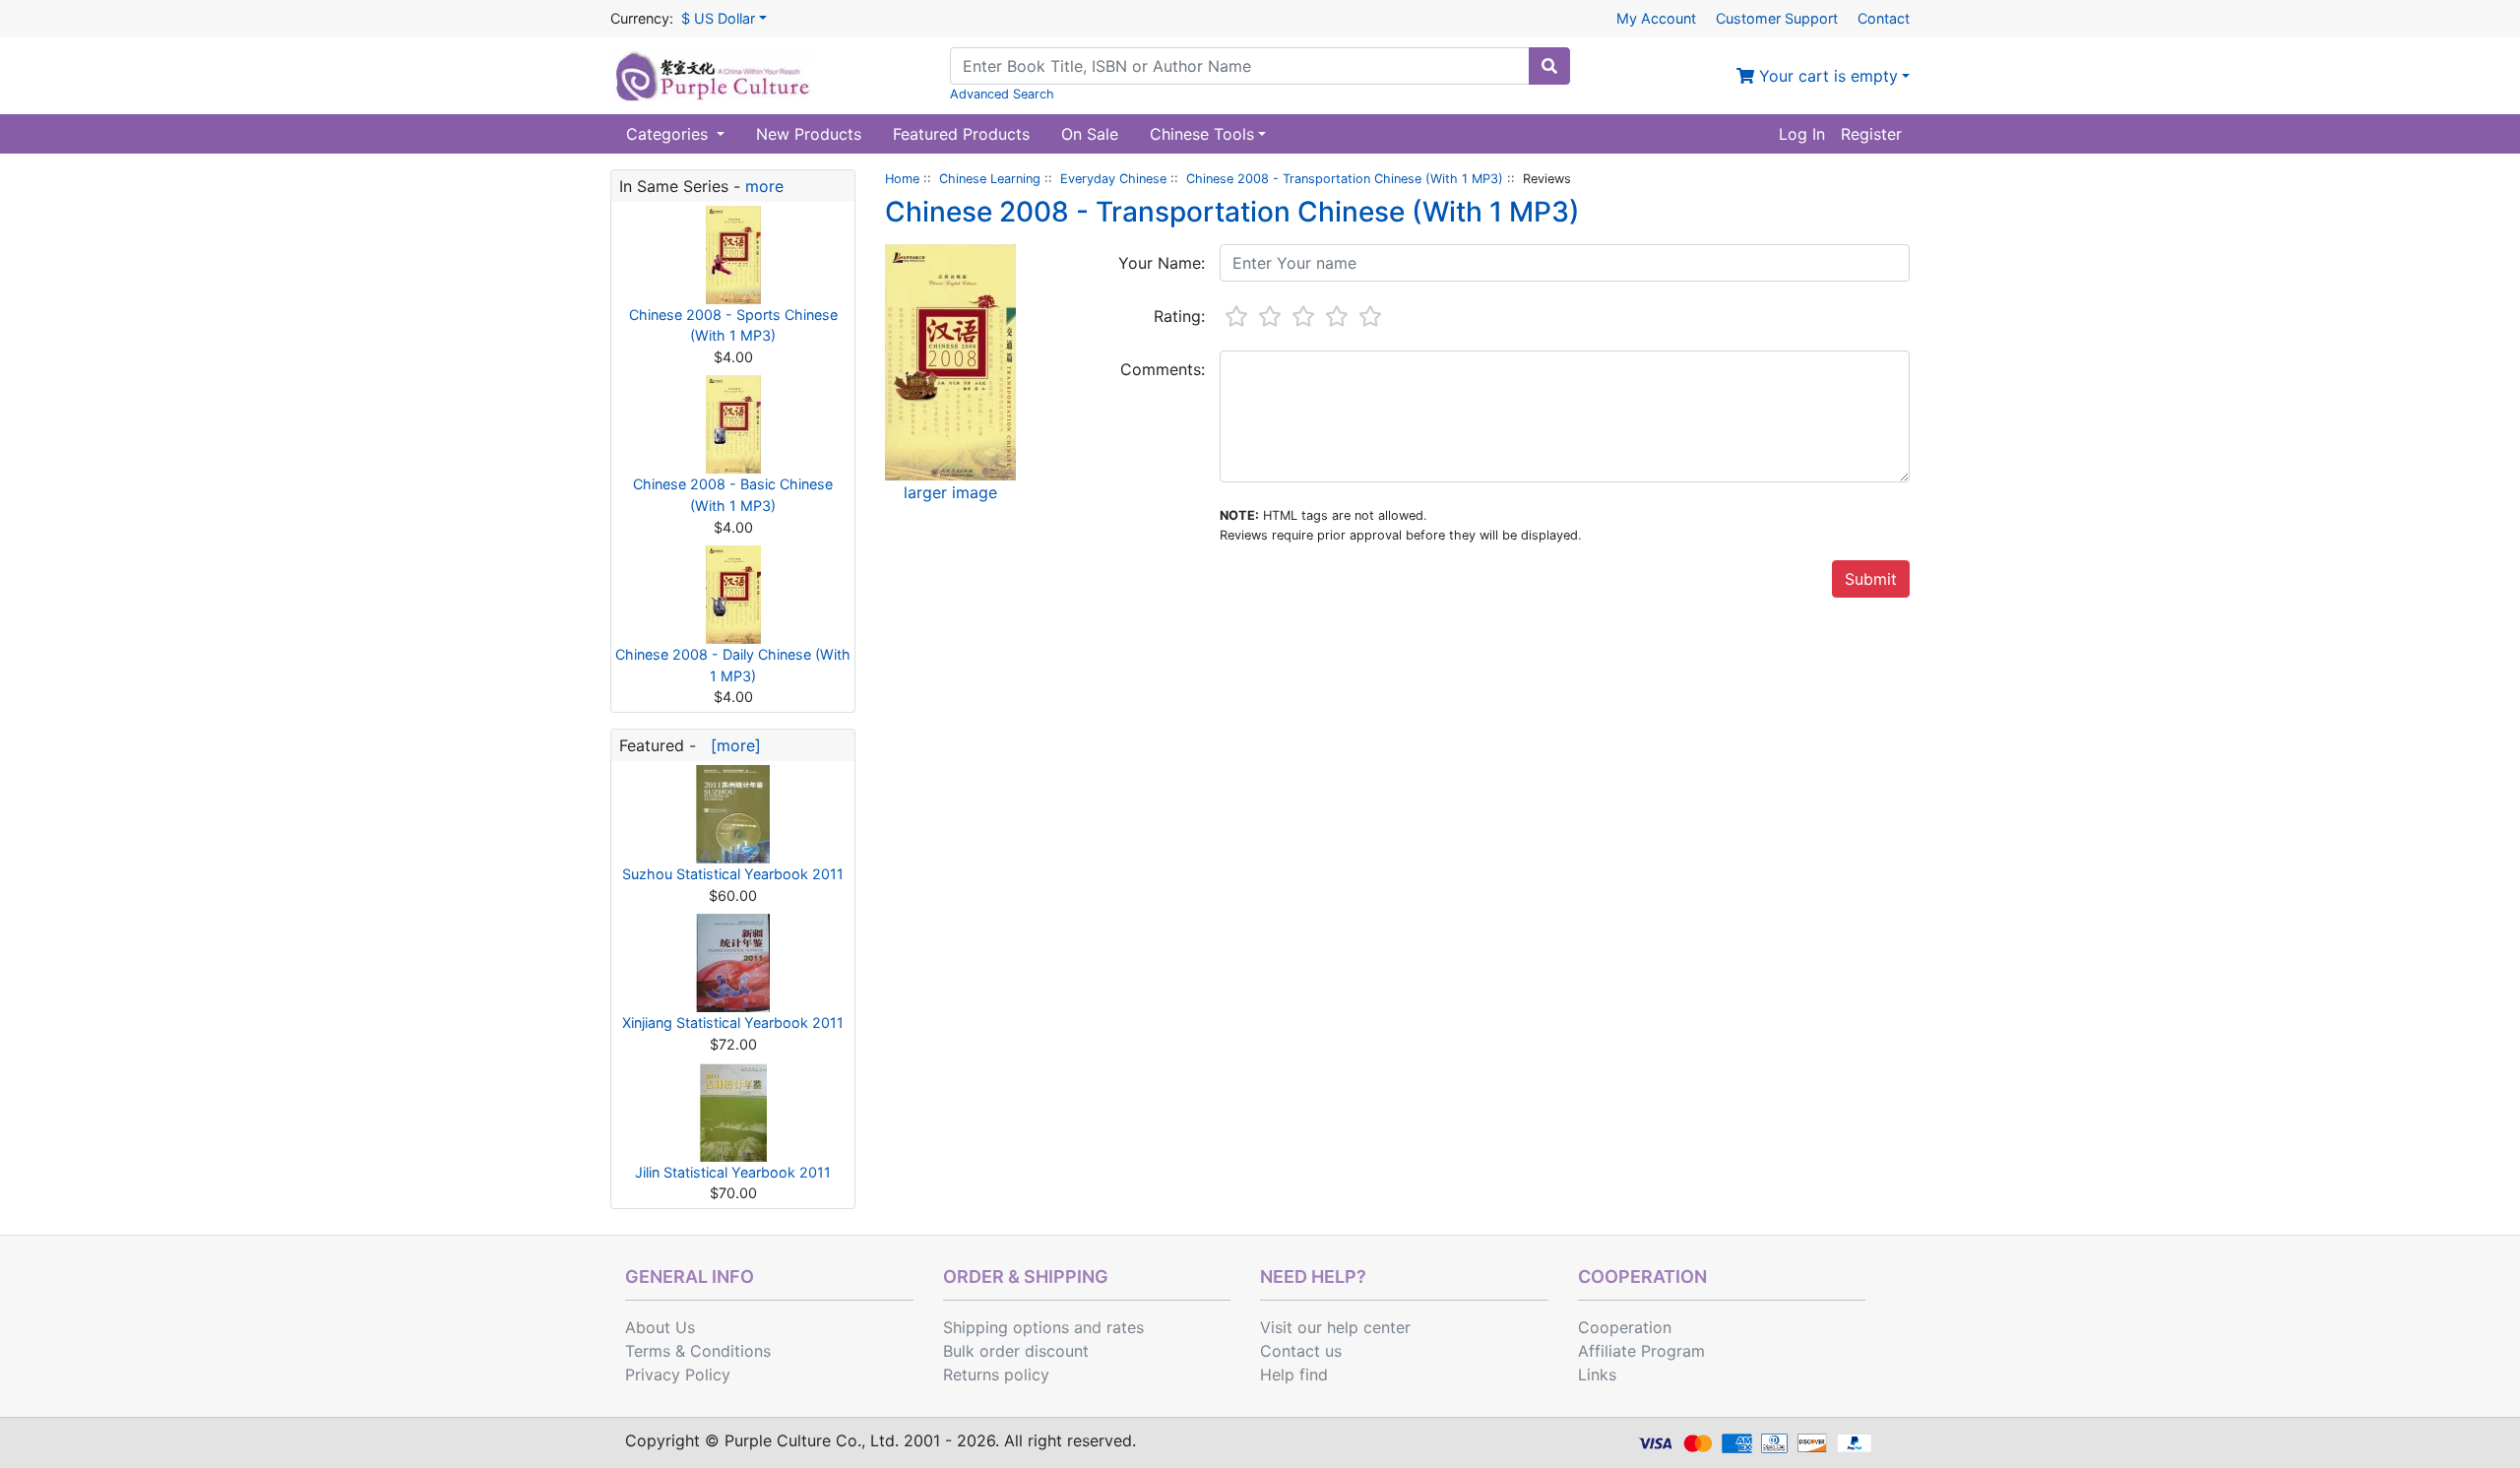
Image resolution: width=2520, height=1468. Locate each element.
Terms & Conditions (698, 1351)
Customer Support (1777, 18)
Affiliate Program (1641, 1351)
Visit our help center (1335, 1327)
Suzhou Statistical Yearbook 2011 (733, 874)
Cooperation (1625, 1327)
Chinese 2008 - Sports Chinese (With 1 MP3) (733, 325)
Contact (1884, 18)
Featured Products (961, 134)
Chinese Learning (990, 179)
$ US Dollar (718, 18)
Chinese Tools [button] (1202, 134)
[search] (1549, 66)
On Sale (1090, 134)
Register (1871, 134)
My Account (1656, 18)
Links (1597, 1374)
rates (1125, 1327)
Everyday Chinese (1113, 179)
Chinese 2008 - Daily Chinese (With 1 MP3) (733, 665)
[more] (731, 745)
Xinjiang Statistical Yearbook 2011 (733, 1022)
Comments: (1163, 369)
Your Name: (1162, 263)
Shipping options (1006, 1327)
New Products (809, 134)
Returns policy (996, 1374)
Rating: (1179, 316)
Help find (1294, 1374)
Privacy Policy (678, 1374)
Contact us (1301, 1351)
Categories (669, 134)
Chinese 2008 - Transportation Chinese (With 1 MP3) (1345, 179)
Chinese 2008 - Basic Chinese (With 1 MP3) (733, 495)
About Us (660, 1327)
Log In (1802, 134)
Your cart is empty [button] (1826, 76)
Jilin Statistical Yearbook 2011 (733, 1172)
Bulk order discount (1016, 1351)
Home (902, 179)
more (764, 186)
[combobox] (1240, 66)
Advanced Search (1002, 94)
